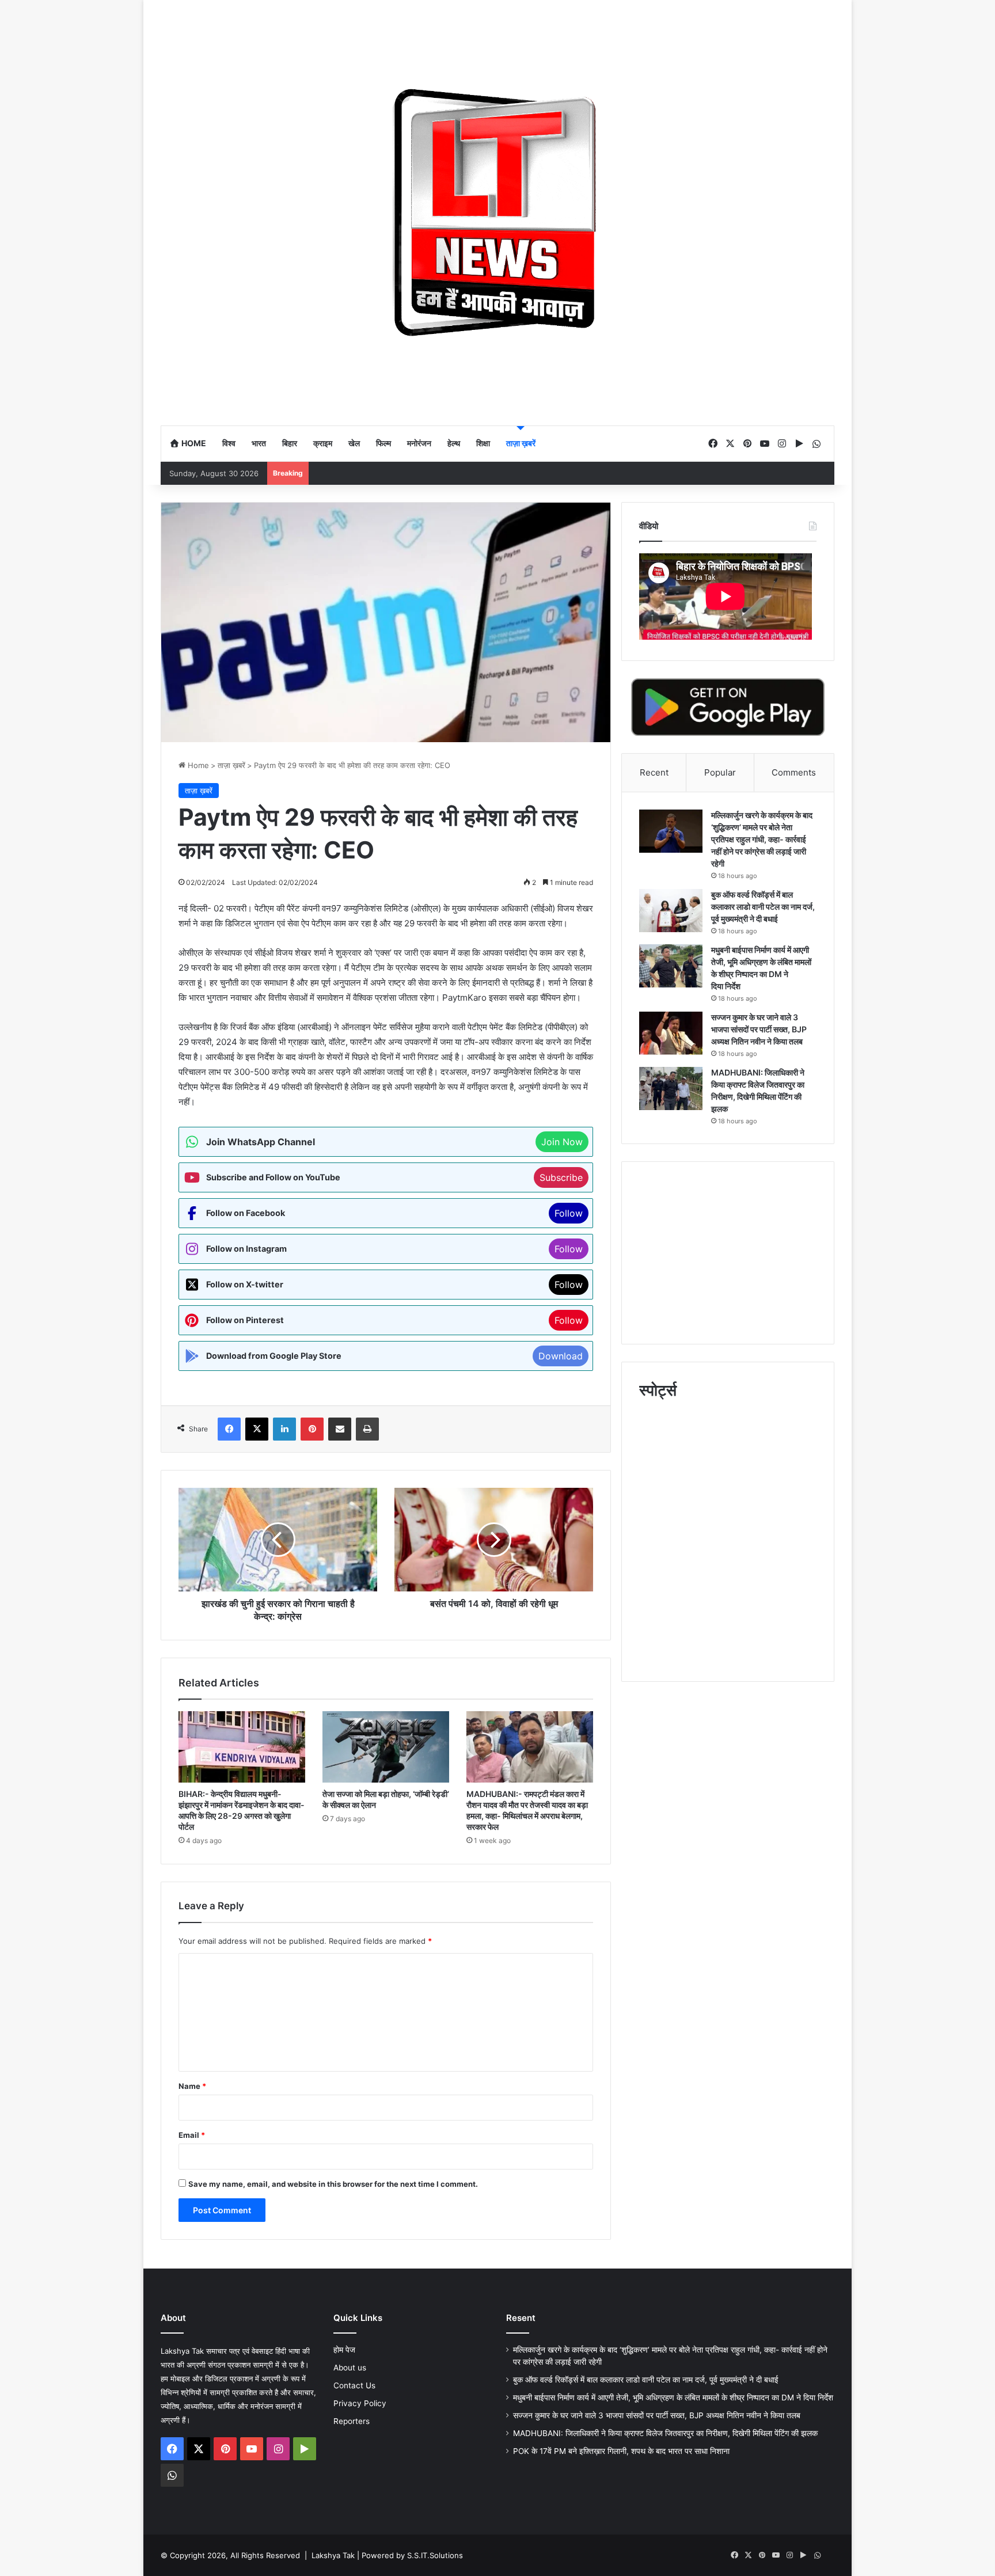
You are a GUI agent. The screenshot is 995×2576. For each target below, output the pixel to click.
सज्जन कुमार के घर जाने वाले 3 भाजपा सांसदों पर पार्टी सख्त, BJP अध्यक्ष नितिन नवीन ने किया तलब (759, 1029)
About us (350, 2368)
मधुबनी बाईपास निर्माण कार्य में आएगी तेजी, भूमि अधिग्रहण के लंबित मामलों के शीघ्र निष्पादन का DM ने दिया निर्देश (673, 2398)
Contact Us (354, 2385)
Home (193, 443)
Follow (569, 1213)
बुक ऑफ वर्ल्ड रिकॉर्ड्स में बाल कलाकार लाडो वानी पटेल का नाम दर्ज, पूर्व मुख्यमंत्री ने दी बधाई (763, 907)
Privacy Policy (360, 2403)
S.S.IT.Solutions (435, 2555)
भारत (259, 443)
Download (561, 1356)
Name (192, 2086)
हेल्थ (454, 443)
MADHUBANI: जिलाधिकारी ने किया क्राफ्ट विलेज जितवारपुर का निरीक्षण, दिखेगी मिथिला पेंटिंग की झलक (665, 2433)
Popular (720, 772)
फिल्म (383, 443)
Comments (794, 772)
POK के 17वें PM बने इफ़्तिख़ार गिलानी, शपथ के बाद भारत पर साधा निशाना (621, 2451)
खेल (354, 443)
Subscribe (561, 1177)
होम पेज (344, 2350)
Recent (654, 772)
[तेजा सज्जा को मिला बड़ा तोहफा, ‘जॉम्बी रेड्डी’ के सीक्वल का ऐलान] (386, 1747)
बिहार (290, 443)
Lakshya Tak (333, 2555)
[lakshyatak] (498, 212)
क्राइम (323, 443)
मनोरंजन (419, 443)
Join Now (562, 1142)
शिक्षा (483, 443)
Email (192, 2135)
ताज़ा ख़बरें (521, 443)
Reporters (352, 2421)
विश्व (229, 443)
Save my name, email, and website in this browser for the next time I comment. (333, 2184)
